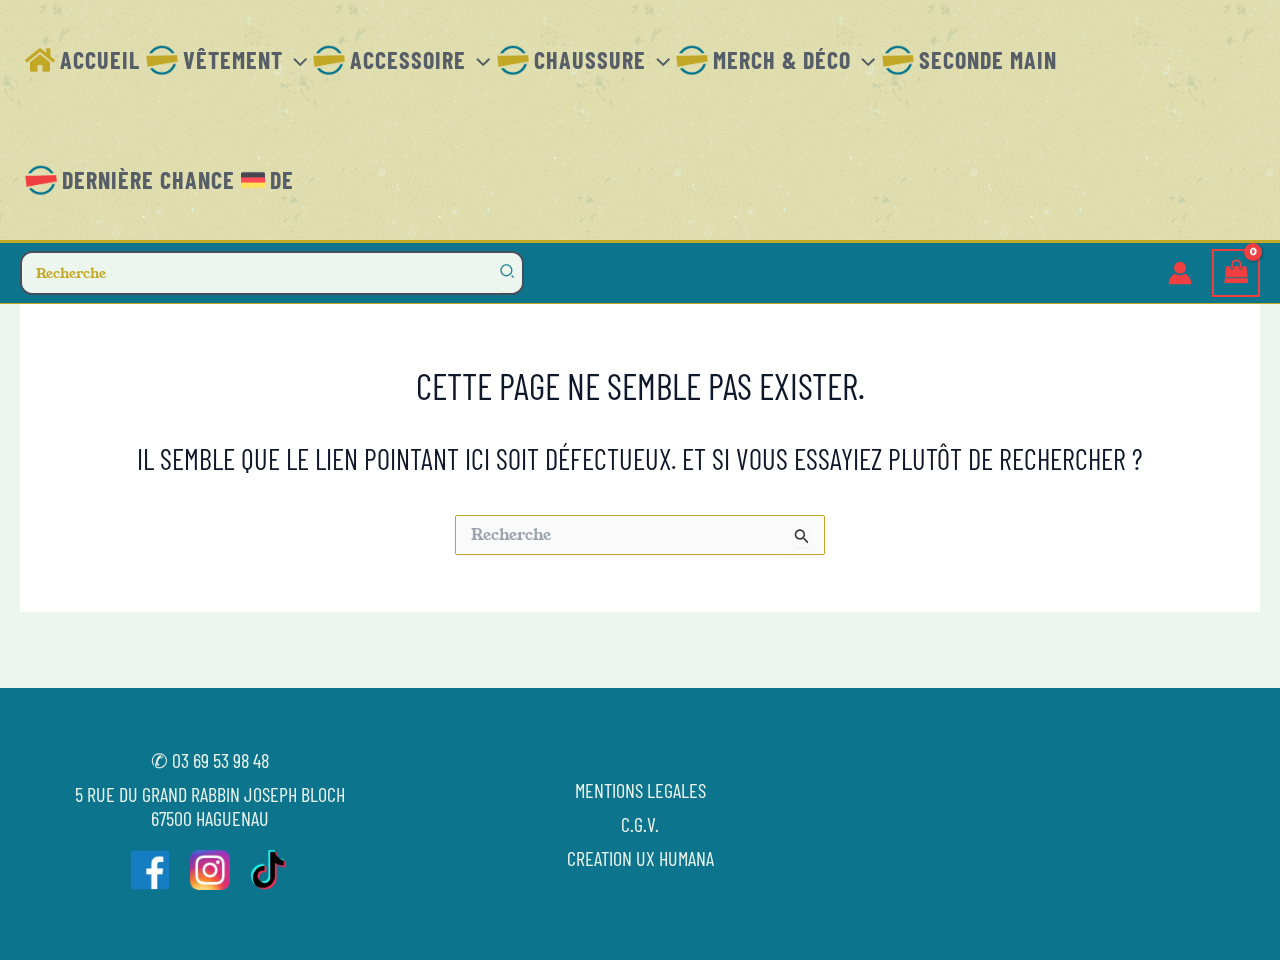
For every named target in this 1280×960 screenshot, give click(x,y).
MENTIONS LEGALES (640, 790)
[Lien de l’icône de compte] (1180, 273)
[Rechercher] (508, 273)
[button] (295, 60)
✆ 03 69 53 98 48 (210, 760)
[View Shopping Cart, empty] (1236, 273)
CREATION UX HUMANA (640, 858)
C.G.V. (640, 824)
